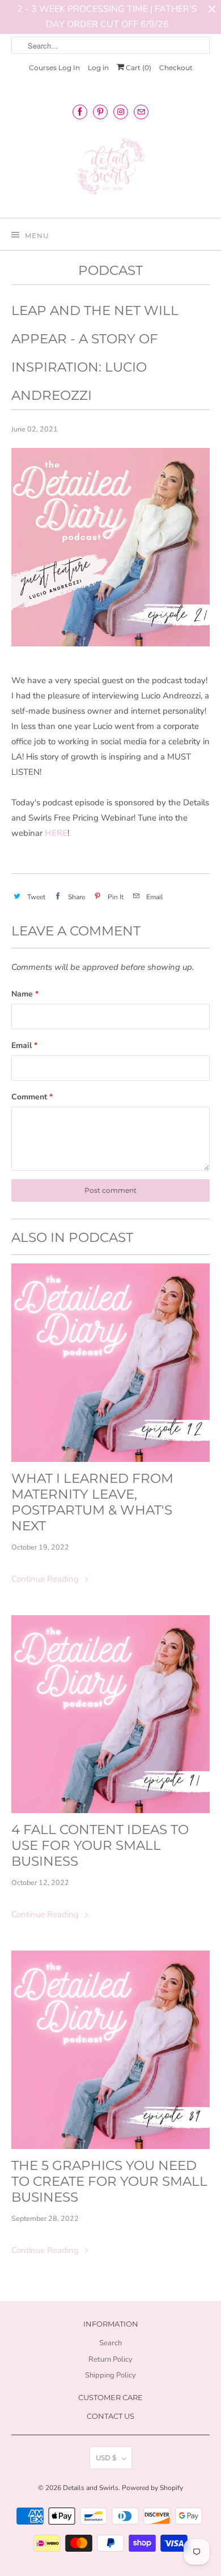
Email (24, 1045)
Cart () (138, 68)
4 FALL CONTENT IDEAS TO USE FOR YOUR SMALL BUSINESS (100, 1845)
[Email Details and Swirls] (141, 112)
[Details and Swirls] (111, 170)
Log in (98, 68)
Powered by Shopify (152, 2488)
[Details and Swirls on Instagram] (121, 112)
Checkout (176, 68)
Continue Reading (46, 1579)
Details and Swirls (91, 2488)
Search (110, 2343)
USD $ (106, 2458)
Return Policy (110, 2359)
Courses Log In (54, 68)
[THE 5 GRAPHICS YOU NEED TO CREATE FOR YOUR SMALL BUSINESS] (111, 2050)
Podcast (110, 270)
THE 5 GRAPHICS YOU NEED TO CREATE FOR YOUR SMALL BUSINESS (109, 2181)
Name (25, 994)
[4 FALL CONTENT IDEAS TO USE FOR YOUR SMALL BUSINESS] (111, 1714)
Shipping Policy (110, 2375)
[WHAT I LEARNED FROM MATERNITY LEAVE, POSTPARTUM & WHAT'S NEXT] (111, 1363)
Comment (32, 1097)
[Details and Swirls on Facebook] (80, 112)
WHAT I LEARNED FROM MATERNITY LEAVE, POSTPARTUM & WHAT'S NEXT (92, 1502)
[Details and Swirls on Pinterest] (100, 112)
